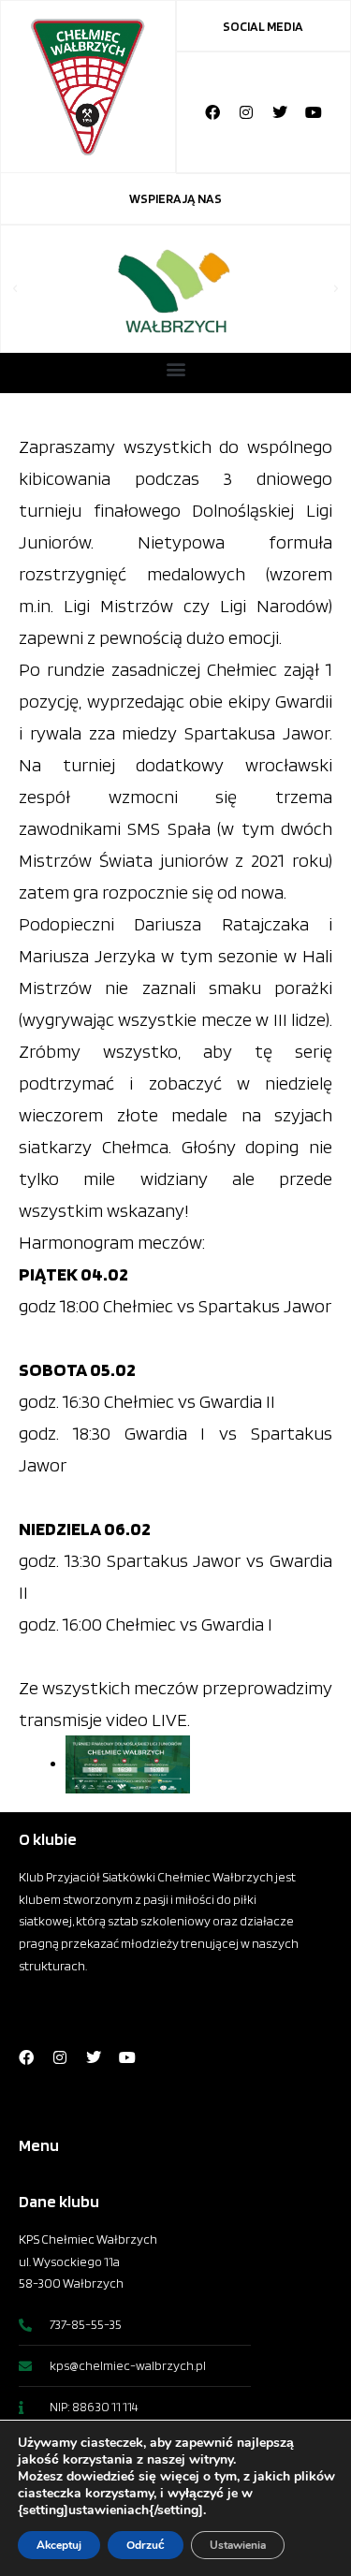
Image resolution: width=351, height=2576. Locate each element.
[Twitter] (280, 112)
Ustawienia (238, 2545)
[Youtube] (314, 112)
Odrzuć (146, 2545)
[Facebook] (212, 112)
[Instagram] (246, 112)
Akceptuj (59, 2545)
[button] (15, 289)
